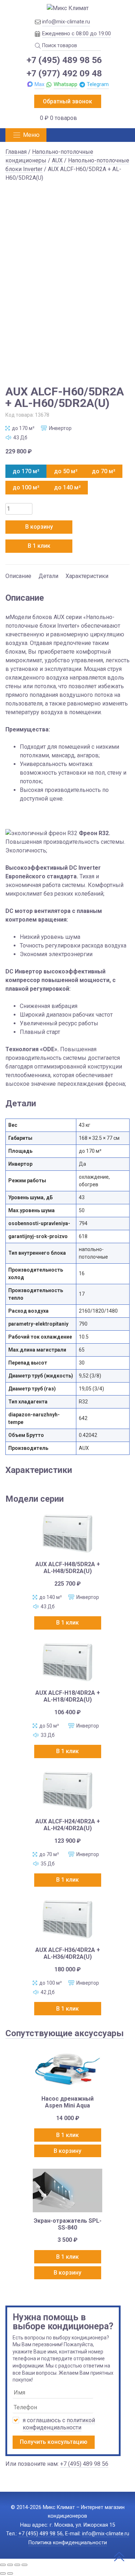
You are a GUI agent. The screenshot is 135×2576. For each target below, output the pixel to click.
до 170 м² (26, 471)
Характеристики (87, 576)
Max (39, 84)
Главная (16, 152)
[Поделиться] (17, 2565)
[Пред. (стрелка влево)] (3, 2573)
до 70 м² (103, 471)
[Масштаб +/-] (3, 2565)
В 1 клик (39, 546)
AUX (57, 160)
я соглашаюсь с (59, 2424)
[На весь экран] (10, 2565)
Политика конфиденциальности (68, 2543)
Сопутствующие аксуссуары (65, 2033)
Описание (18, 576)
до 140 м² (67, 487)
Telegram (98, 84)
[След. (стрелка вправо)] (10, 2573)
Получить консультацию (54, 2442)
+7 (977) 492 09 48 (64, 73)
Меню (31, 135)
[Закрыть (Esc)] (24, 2565)
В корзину (39, 527)
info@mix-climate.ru (66, 22)
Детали (48, 576)
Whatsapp (66, 84)
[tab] (18, 573)
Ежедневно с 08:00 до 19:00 (76, 33)
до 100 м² (26, 487)
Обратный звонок (67, 101)
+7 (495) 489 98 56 (64, 60)
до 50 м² (66, 471)
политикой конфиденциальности (59, 2424)
